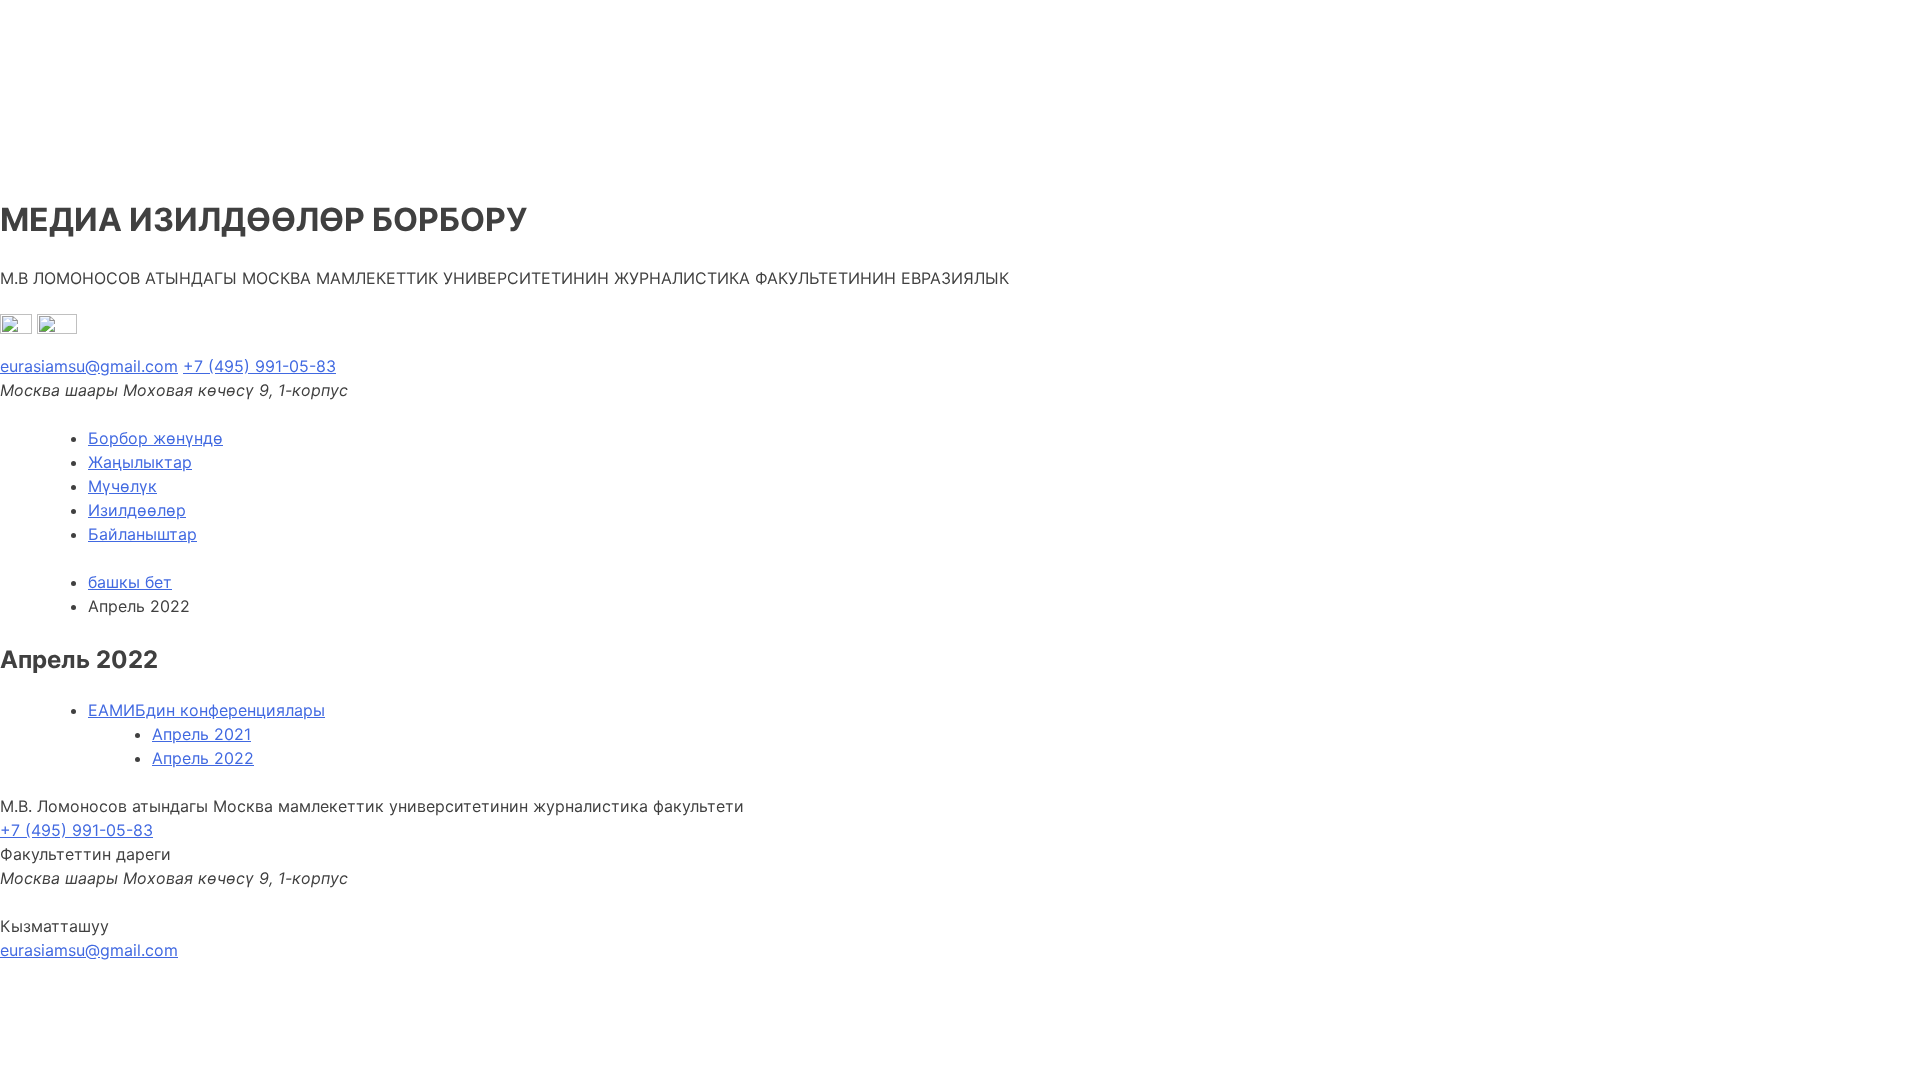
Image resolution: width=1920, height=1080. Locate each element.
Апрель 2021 (201, 734)
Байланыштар (142, 534)
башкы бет (130, 582)
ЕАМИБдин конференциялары (206, 710)
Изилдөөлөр (137, 510)
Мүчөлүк (122, 486)
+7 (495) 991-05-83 (259, 366)
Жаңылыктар (140, 462)
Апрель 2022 (203, 758)
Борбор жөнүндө (155, 438)
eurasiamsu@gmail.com (89, 366)
